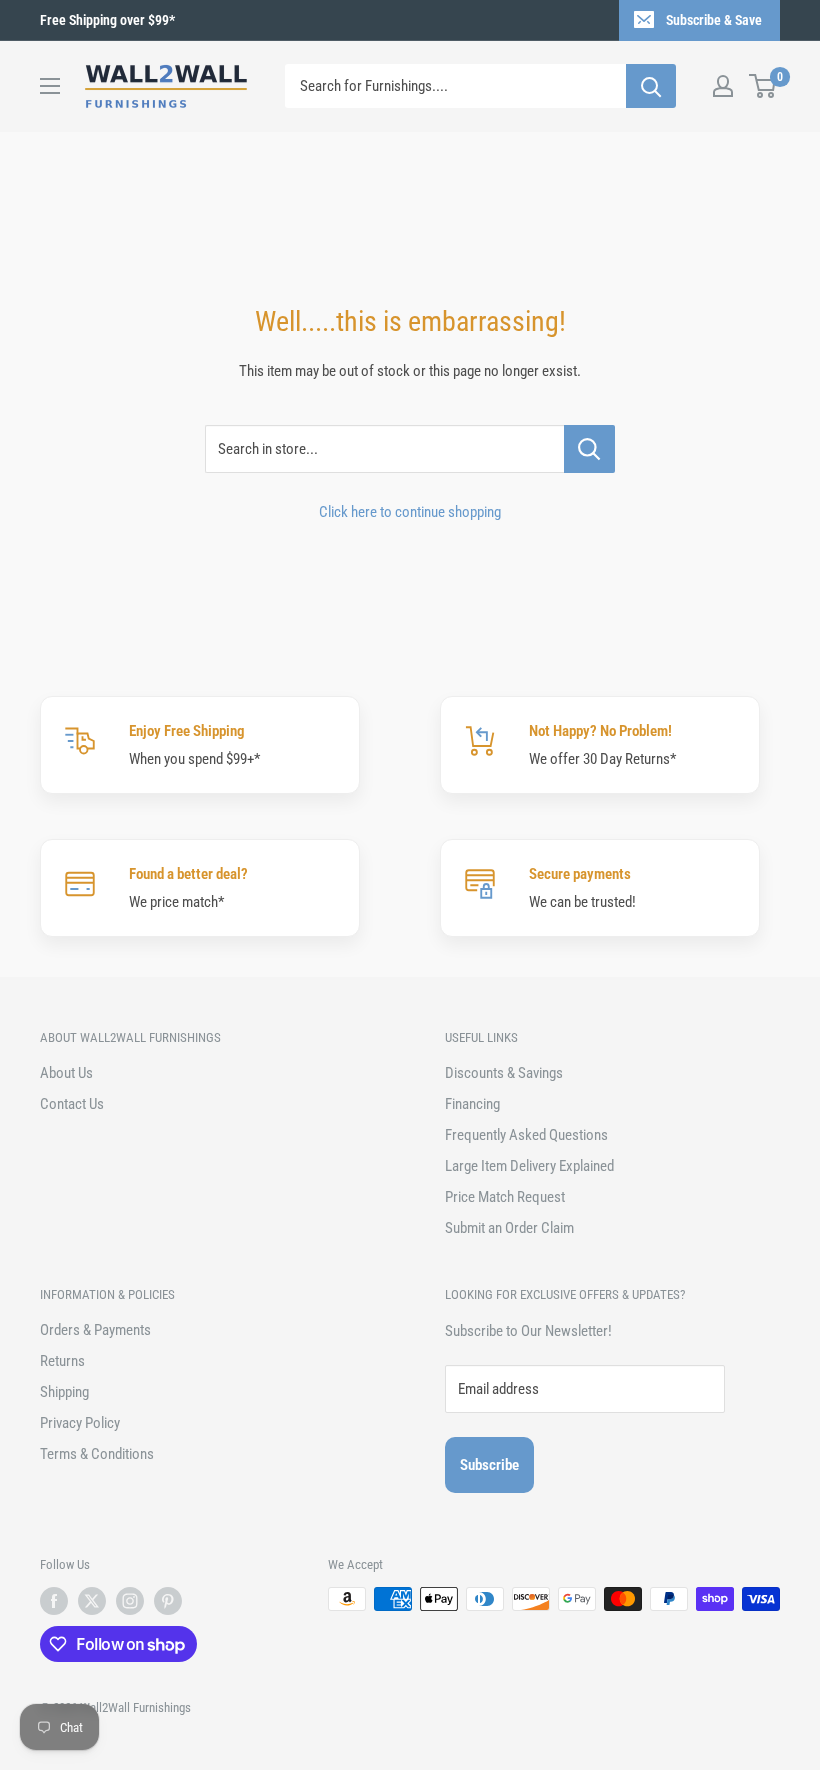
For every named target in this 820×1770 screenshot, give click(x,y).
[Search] (651, 86)
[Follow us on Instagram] (130, 1601)
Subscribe (489, 1465)
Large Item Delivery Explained (529, 1166)
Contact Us (72, 1104)
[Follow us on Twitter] (92, 1601)
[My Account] (723, 86)
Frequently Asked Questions (526, 1135)
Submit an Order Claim (509, 1228)
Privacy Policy (80, 1423)
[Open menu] (50, 86)
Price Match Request (505, 1197)
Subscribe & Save (714, 20)
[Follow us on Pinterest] (168, 1601)
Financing (472, 1104)
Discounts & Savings (504, 1073)
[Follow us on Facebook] (54, 1601)
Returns (62, 1361)
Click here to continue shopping (410, 512)
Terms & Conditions (97, 1454)
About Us (66, 1073)
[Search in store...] (589, 449)
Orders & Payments (95, 1330)
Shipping (64, 1392)
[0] (763, 86)
